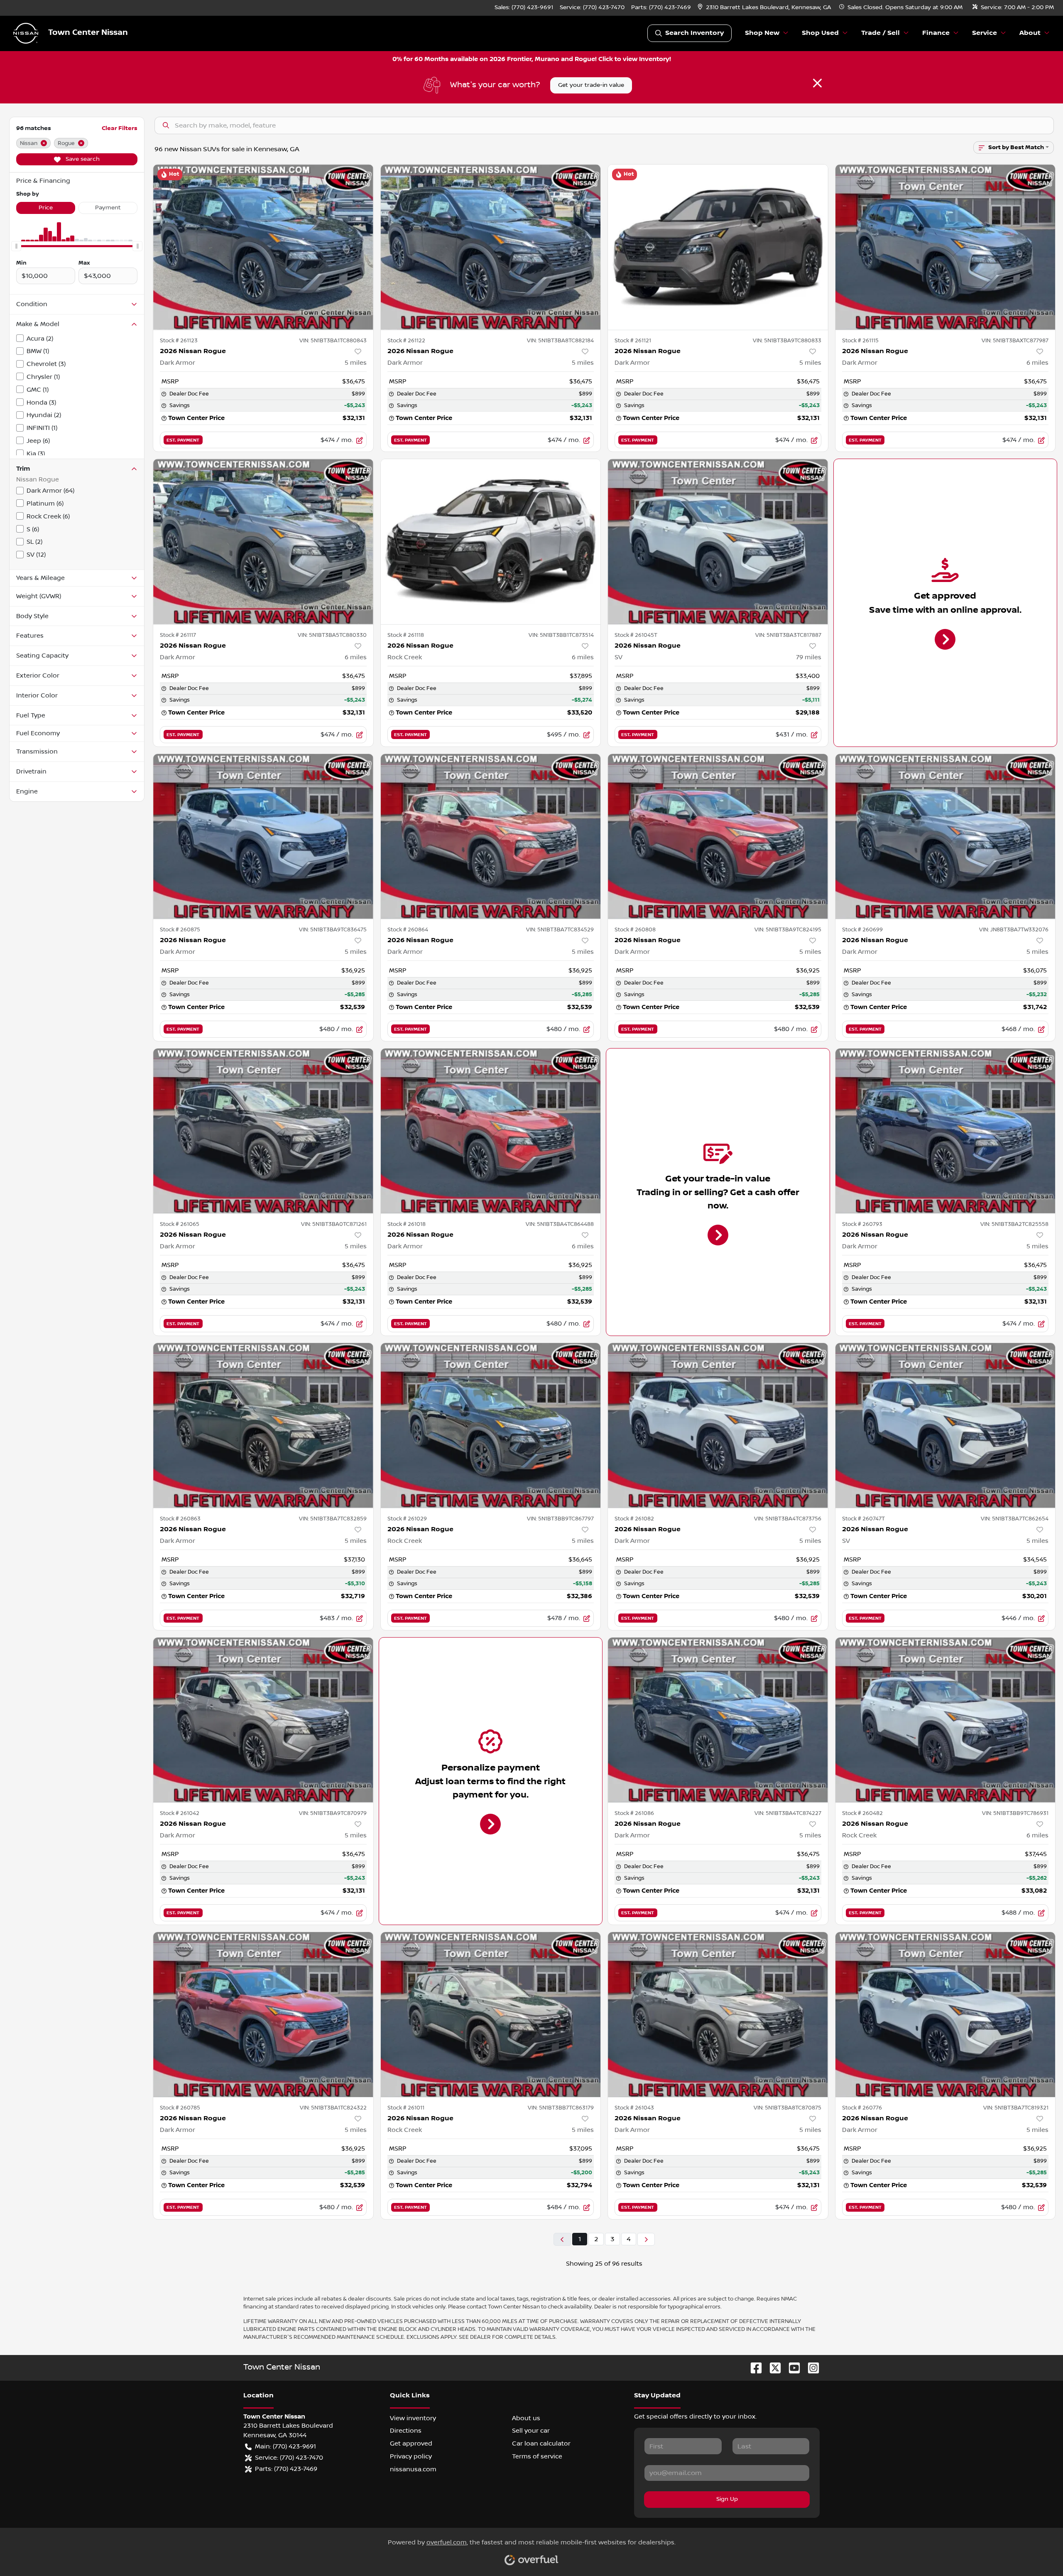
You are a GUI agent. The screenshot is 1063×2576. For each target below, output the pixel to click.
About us (526, 2418)
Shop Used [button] (820, 33)
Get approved (411, 2443)
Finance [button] (936, 33)
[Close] (817, 83)
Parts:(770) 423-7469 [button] (286, 2469)
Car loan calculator (541, 2443)
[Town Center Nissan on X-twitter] (772, 2367)
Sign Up (727, 2499)
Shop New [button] (762, 33)
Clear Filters (120, 128)
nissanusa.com (413, 2469)
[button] (765, 8)
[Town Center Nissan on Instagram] (810, 2367)
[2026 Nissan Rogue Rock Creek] (491, 541)
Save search (82, 159)
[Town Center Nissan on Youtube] (791, 2367)
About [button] (1030, 33)
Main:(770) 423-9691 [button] (285, 2446)
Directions (406, 2431)
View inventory (413, 2418)
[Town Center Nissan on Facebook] (753, 2367)
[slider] (16, 246)
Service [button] (985, 33)
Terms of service (537, 2456)
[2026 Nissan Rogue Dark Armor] (263, 247)
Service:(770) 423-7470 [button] (289, 2458)
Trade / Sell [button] (881, 33)
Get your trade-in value (591, 85)
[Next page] (646, 2239)
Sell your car (531, 2431)
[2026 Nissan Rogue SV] (718, 541)
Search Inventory (694, 33)
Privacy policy (411, 2456)
